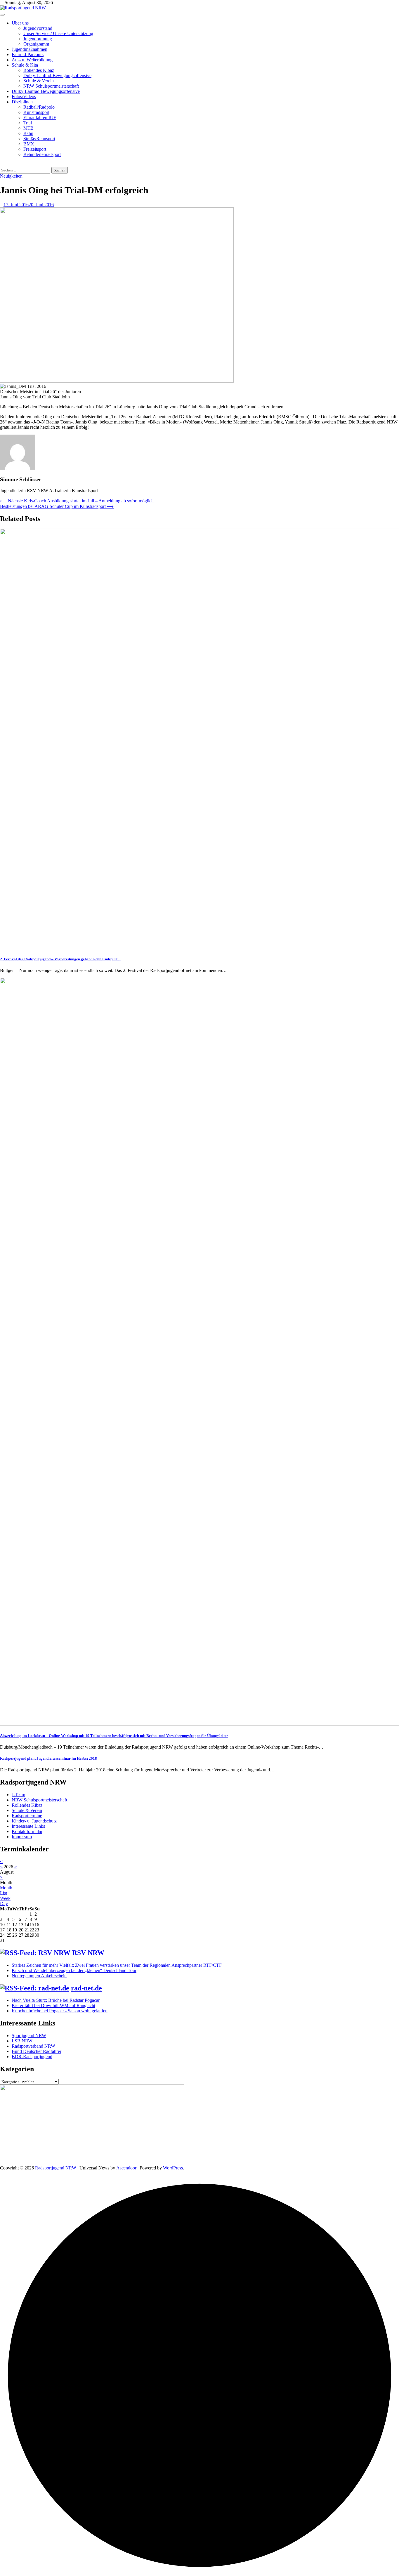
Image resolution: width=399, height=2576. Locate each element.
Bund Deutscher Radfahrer (37, 2051)
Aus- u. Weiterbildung (32, 60)
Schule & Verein (39, 81)
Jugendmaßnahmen (30, 49)
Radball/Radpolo (39, 107)
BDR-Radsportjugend (32, 2057)
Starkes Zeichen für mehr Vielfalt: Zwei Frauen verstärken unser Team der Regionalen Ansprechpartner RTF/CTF (117, 1965)
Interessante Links (28, 1826)
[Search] (2, 164)
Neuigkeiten (11, 176)
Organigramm (36, 44)
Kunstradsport (36, 112)
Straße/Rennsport (39, 139)
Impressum (22, 1837)
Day (4, 1904)
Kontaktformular (27, 1831)
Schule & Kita (25, 65)
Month (6, 1888)
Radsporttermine (27, 1816)
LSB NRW (22, 2041)
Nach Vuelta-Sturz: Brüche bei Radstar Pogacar (56, 2000)
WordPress (173, 2168)
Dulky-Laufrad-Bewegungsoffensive (57, 75)
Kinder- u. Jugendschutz (34, 1821)
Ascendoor (126, 2168)
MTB (28, 128)
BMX (29, 144)
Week (5, 1898)
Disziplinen (22, 102)
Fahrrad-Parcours (28, 54)
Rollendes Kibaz (39, 70)
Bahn (28, 133)
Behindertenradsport (42, 154)
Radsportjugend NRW (56, 2168)
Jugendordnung (38, 39)
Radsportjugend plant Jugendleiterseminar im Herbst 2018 (48, 1758)
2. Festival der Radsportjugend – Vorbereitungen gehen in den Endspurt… (61, 959)
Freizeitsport (35, 149)
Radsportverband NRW (33, 2046)
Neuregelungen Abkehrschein (39, 1976)
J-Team (18, 1795)
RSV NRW (88, 1953)
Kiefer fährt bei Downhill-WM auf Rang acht (53, 2005)
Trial (28, 123)
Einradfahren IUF (40, 118)
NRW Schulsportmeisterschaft (51, 86)
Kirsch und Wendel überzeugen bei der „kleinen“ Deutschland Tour (74, 1970)
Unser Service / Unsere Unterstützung (58, 33)
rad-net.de (86, 1988)
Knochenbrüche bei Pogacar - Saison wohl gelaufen (60, 2011)
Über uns (20, 23)
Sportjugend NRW (29, 2036)
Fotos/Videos (24, 97)
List (4, 1893)
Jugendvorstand (38, 28)
